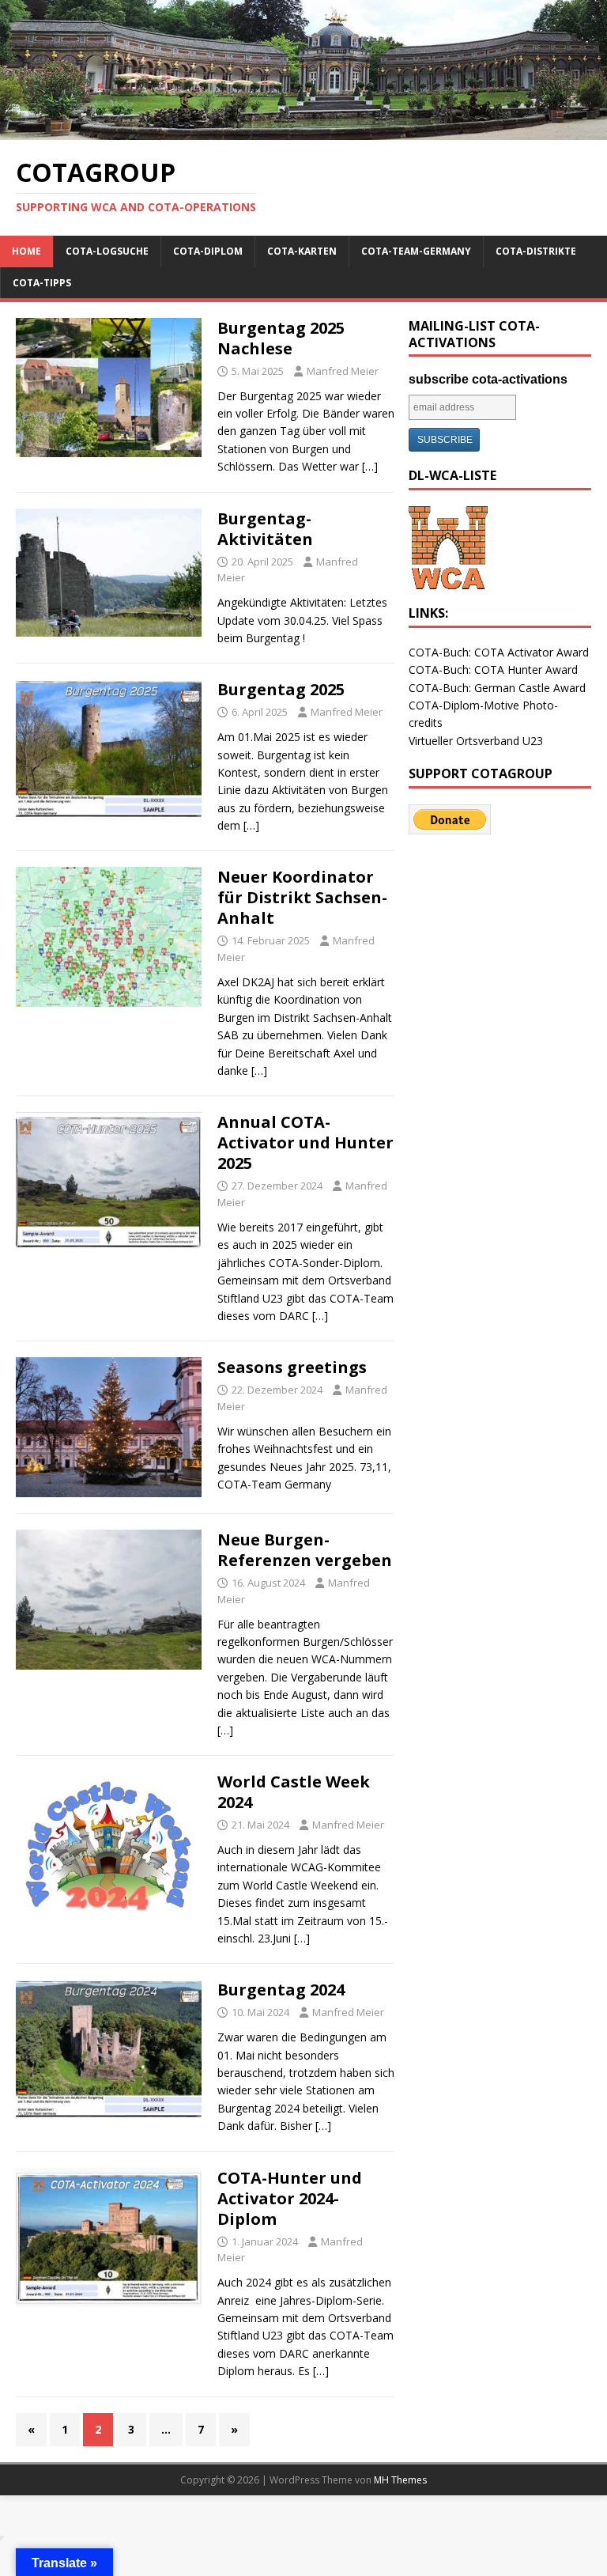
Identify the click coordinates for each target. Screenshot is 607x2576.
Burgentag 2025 (281, 689)
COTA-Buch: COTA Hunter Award (493, 670)
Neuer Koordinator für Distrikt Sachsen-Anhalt (302, 897)
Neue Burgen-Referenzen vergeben (305, 1550)
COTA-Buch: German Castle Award (497, 688)
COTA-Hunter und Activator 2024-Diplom (290, 2198)
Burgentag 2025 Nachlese (281, 338)
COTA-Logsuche (107, 251)
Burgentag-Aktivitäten (265, 529)
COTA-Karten (302, 251)
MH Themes (400, 2480)
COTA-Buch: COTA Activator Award (499, 652)
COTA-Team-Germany (416, 251)
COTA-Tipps (42, 283)
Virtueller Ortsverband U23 (476, 741)
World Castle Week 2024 (294, 1792)
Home (26, 251)
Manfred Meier (343, 371)
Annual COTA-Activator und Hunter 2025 (305, 1142)
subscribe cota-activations (488, 379)
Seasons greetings (292, 1367)
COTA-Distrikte (536, 251)
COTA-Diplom (208, 251)
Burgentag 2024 (281, 1990)
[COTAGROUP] (303, 131)
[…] (370, 466)
